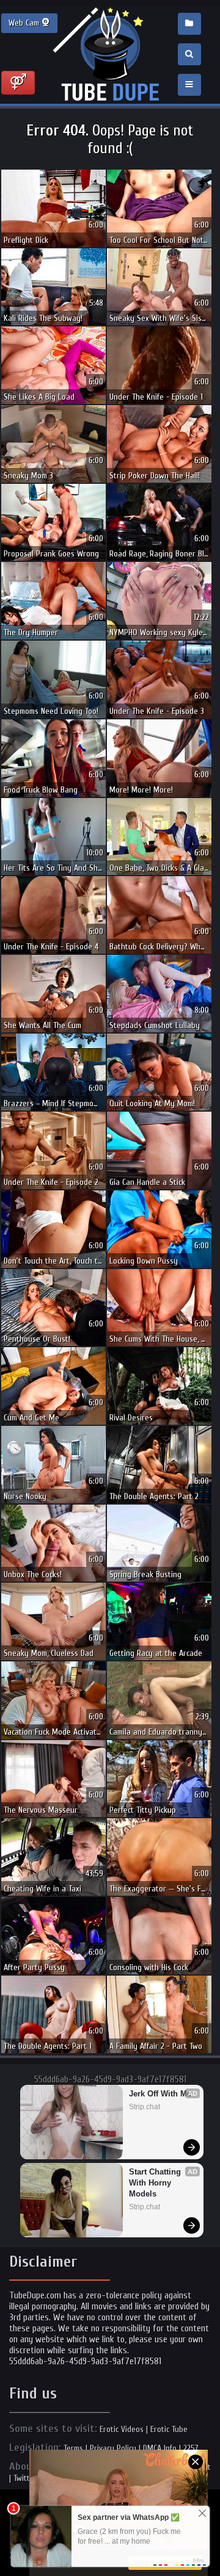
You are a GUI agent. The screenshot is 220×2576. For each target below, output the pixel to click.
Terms (73, 2448)
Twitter (25, 2478)
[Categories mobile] (189, 24)
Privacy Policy (113, 2448)
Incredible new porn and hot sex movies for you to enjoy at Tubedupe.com (110, 55)
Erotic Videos (122, 2429)
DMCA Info (160, 2448)
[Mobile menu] (189, 85)
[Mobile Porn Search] (189, 54)
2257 (191, 2448)
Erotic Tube (169, 2429)
